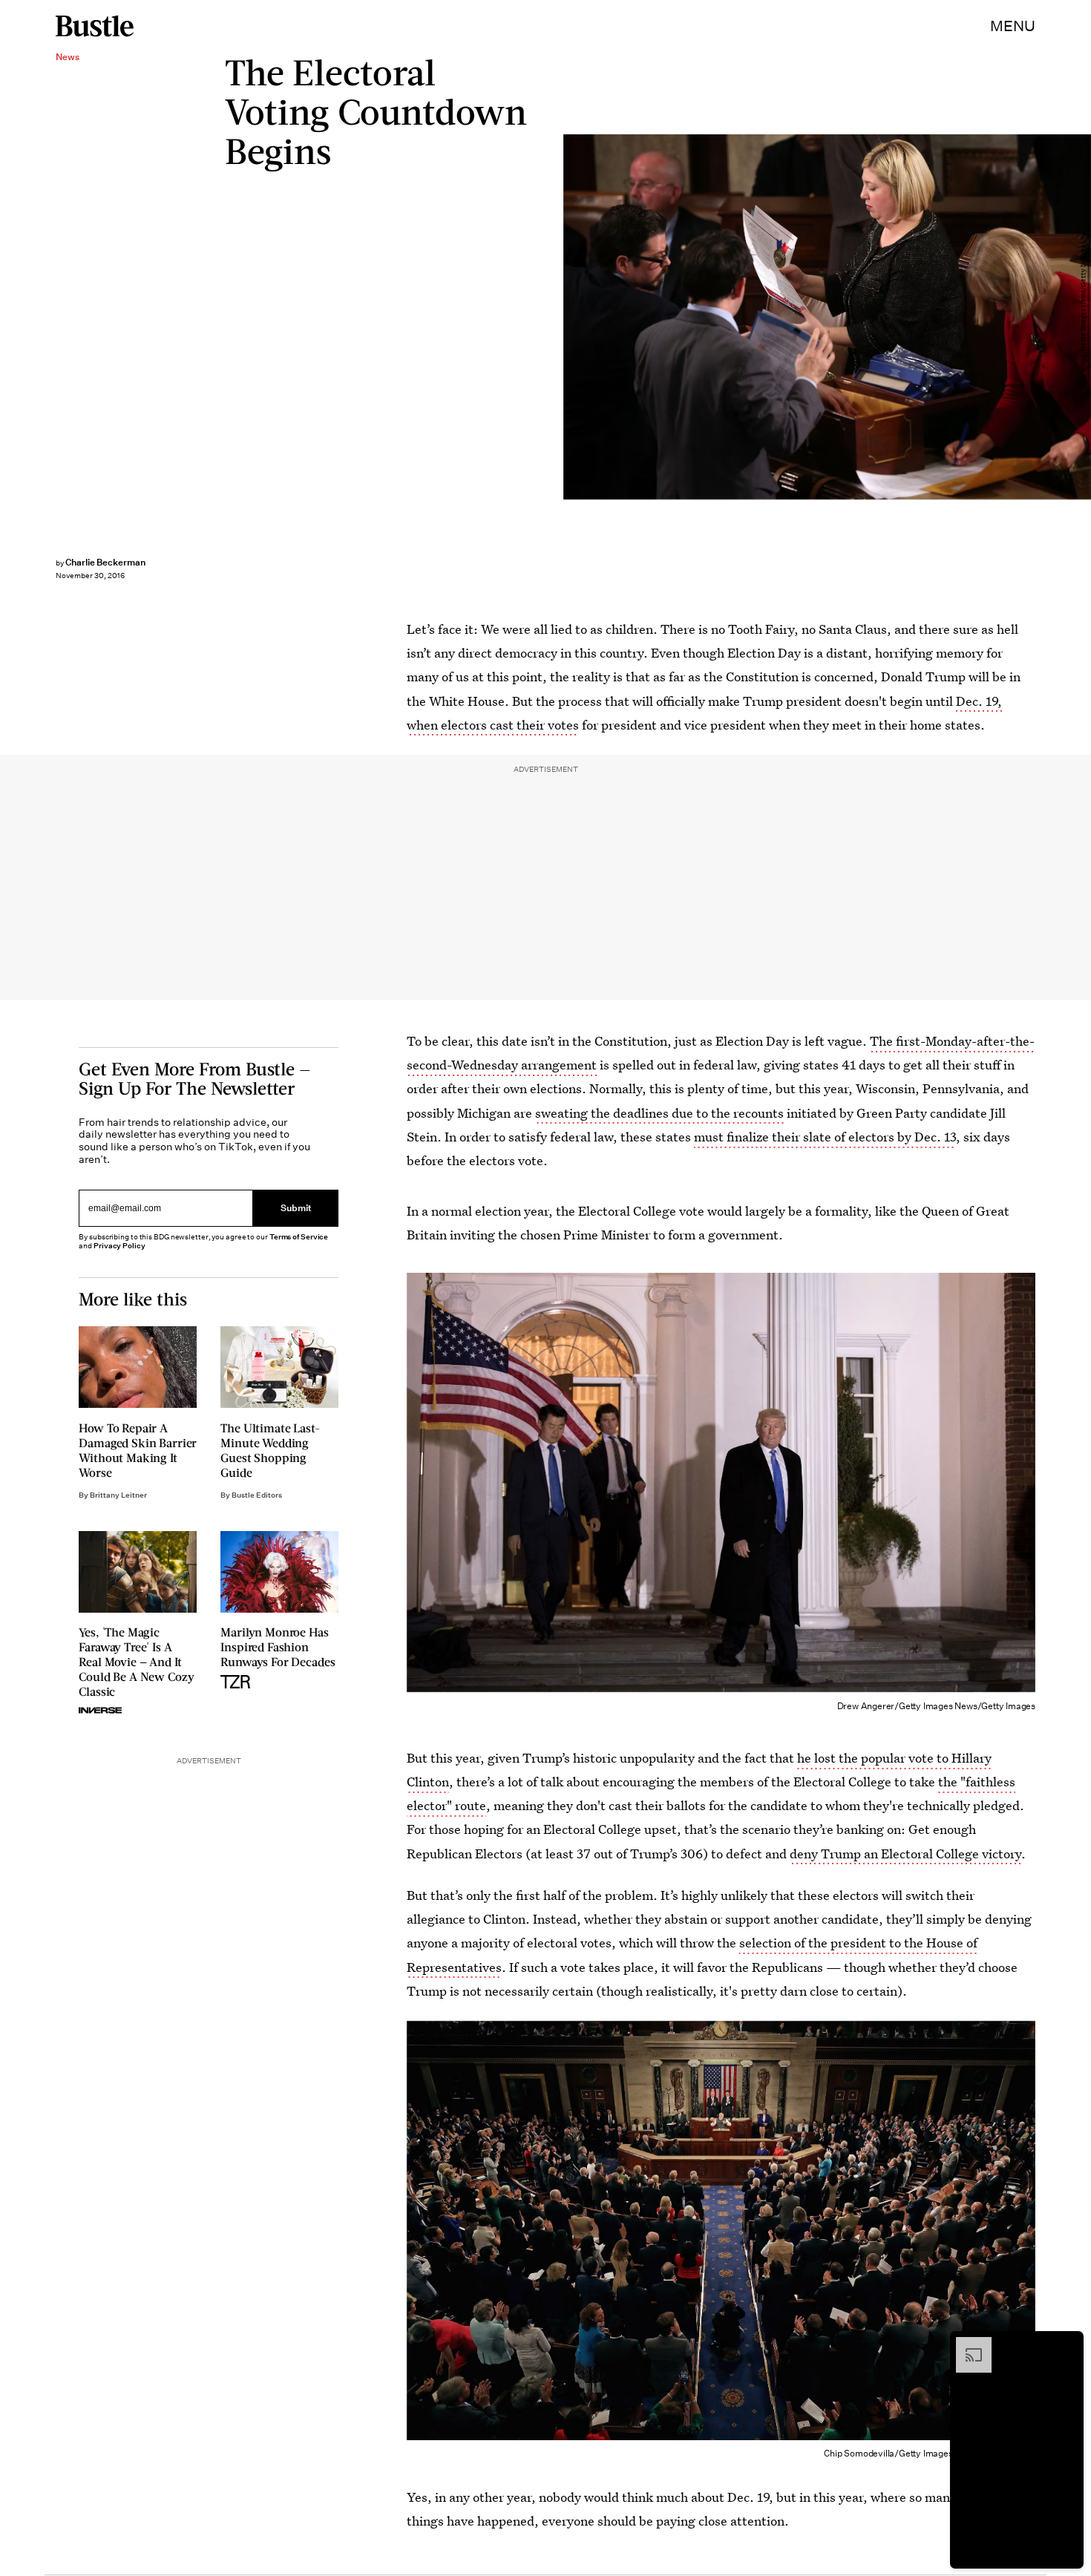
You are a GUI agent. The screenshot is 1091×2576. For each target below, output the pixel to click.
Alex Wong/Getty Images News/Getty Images (1084, 317)
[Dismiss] (1067, 2344)
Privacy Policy (119, 1246)
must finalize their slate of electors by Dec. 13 (825, 1137)
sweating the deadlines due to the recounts (659, 1113)
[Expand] (966, 2344)
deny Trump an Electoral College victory (905, 1854)
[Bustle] (95, 26)
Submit (296, 1208)
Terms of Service (299, 1237)
